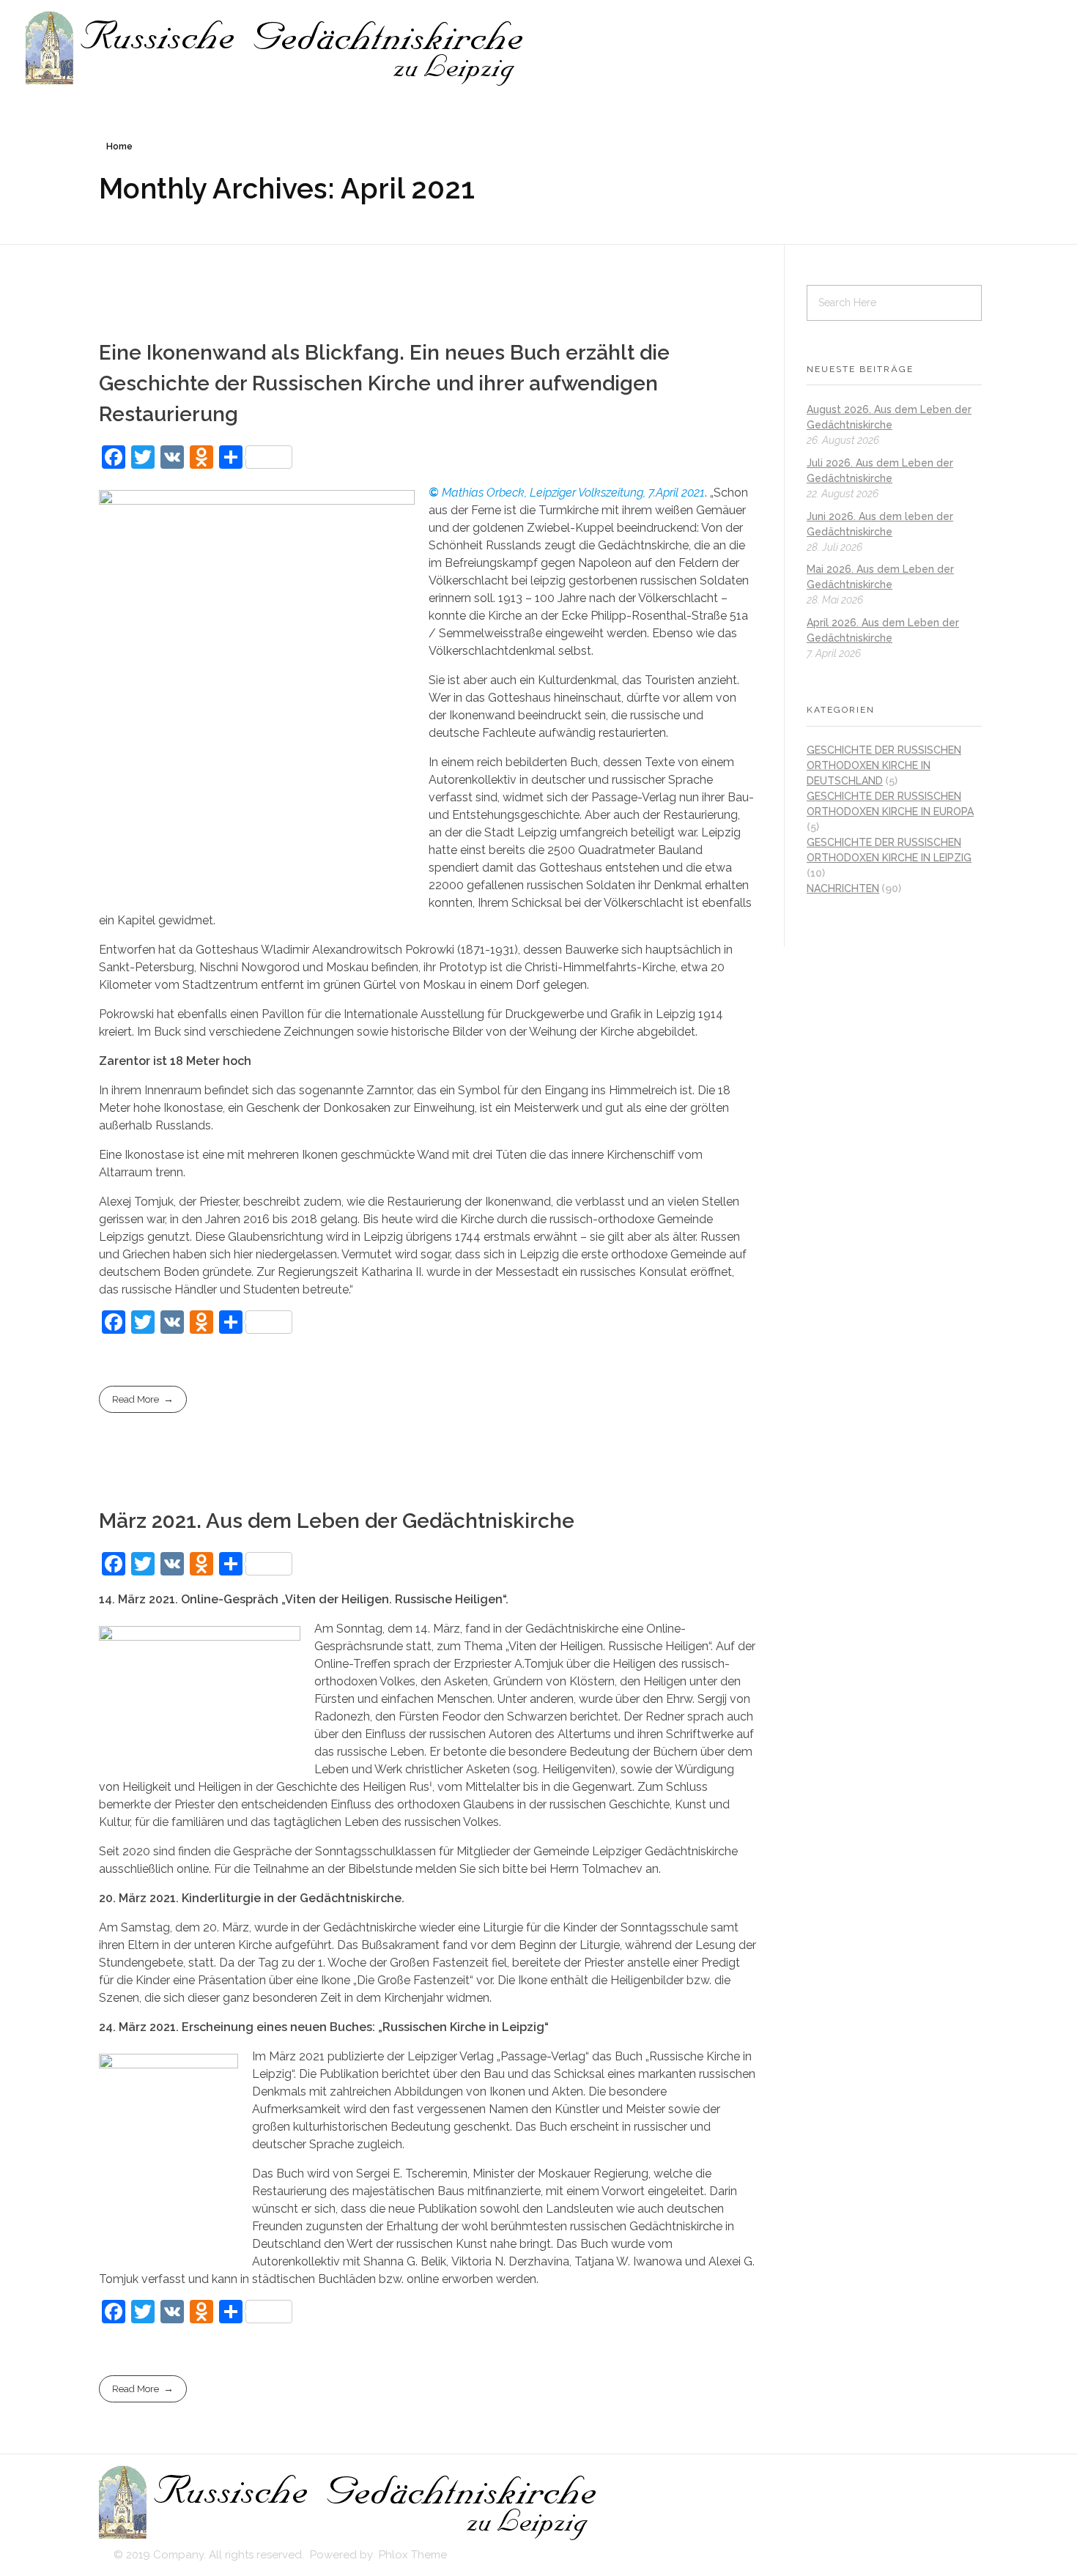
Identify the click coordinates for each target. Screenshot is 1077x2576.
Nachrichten (843, 888)
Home (119, 146)
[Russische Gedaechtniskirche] (276, 49)
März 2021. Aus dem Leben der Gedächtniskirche (337, 1521)
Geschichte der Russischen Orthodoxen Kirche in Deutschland (884, 765)
